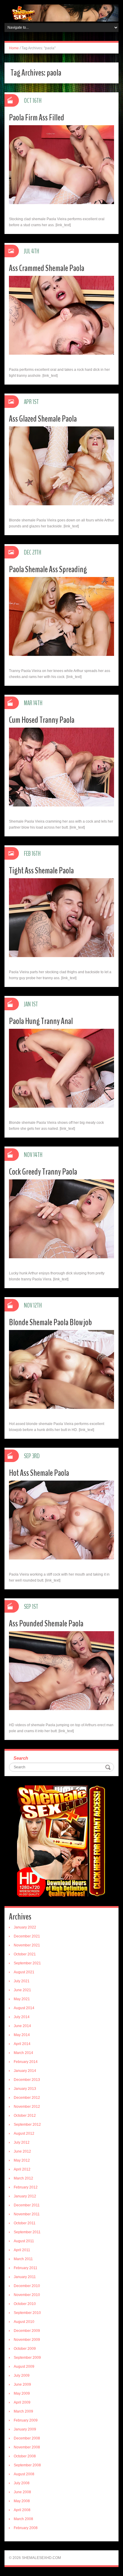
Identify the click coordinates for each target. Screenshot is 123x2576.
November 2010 (27, 2295)
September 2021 (27, 1963)
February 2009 (26, 2420)
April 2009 (22, 2402)
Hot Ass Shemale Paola (39, 1473)
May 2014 (22, 2035)
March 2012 (23, 2178)
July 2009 (22, 2376)
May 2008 (22, 2501)
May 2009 (22, 2393)
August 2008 (24, 2474)
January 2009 (25, 2429)
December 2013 (27, 2080)
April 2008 (22, 2510)
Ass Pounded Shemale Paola (46, 1624)
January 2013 (25, 2089)
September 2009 (27, 2358)
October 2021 (25, 1954)
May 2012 (22, 2160)
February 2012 (26, 2187)
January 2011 (25, 2277)
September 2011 (27, 2232)
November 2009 (27, 2340)
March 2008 (23, 2519)
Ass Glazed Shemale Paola (43, 419)
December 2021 (27, 1936)
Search (21, 1758)
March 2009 (23, 2411)
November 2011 (27, 2214)
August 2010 (24, 2322)
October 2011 (25, 2223)
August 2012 (24, 2133)
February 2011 (26, 2268)
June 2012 (22, 2151)
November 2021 (27, 1945)
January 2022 (25, 1927)
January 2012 (25, 2196)
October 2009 (25, 2349)
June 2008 (22, 2492)
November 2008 (27, 2447)
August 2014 (24, 2008)
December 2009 (27, 2331)
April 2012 (22, 2169)
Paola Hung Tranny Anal (41, 1021)
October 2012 (25, 2116)
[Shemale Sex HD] (61, 13)
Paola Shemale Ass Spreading (48, 569)
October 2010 (25, 2304)
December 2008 (27, 2438)
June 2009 (22, 2384)
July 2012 (22, 2142)
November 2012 (27, 2107)
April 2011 (22, 2250)
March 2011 (23, 2259)
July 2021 (22, 1981)
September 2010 (27, 2313)
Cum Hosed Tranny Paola (42, 720)
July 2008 (22, 2483)
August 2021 (24, 1972)
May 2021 (22, 1999)
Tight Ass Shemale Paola (41, 871)
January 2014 (25, 2071)
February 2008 (26, 2528)
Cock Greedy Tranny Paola (43, 1172)
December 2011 (27, 2205)
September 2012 (27, 2125)
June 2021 (22, 1990)
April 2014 (22, 2044)
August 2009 (24, 2367)
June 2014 (22, 2026)
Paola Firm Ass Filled (37, 118)
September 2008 (27, 2465)
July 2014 (22, 2017)
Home (14, 48)
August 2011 (24, 2241)
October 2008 (25, 2456)
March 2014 (23, 2053)
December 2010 (27, 2286)
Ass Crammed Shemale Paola (47, 268)
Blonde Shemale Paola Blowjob (50, 1322)
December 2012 (27, 2098)
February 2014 (26, 2062)
